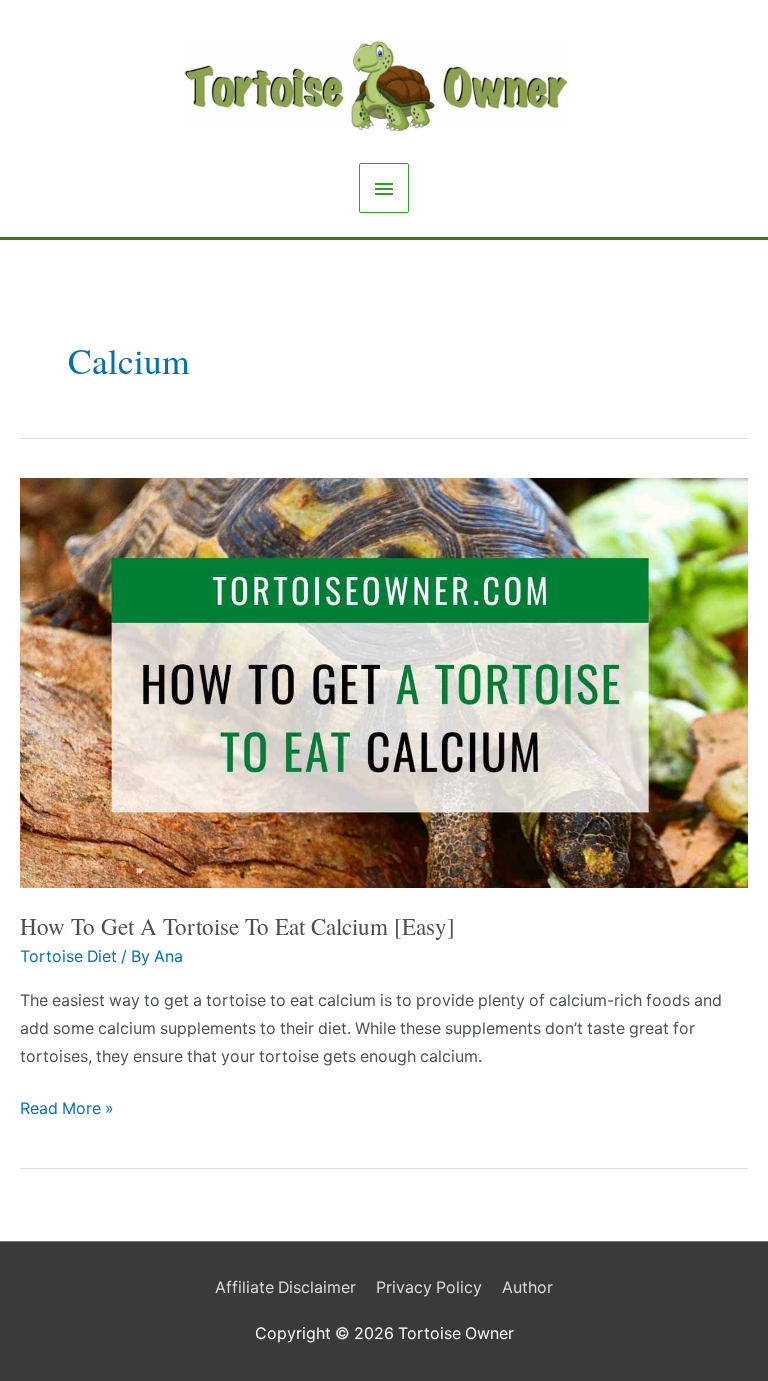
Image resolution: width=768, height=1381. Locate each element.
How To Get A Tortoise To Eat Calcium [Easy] (237, 926)
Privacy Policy (429, 1287)
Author (527, 1287)
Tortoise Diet (68, 956)
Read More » (67, 1110)
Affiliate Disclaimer (285, 1287)
